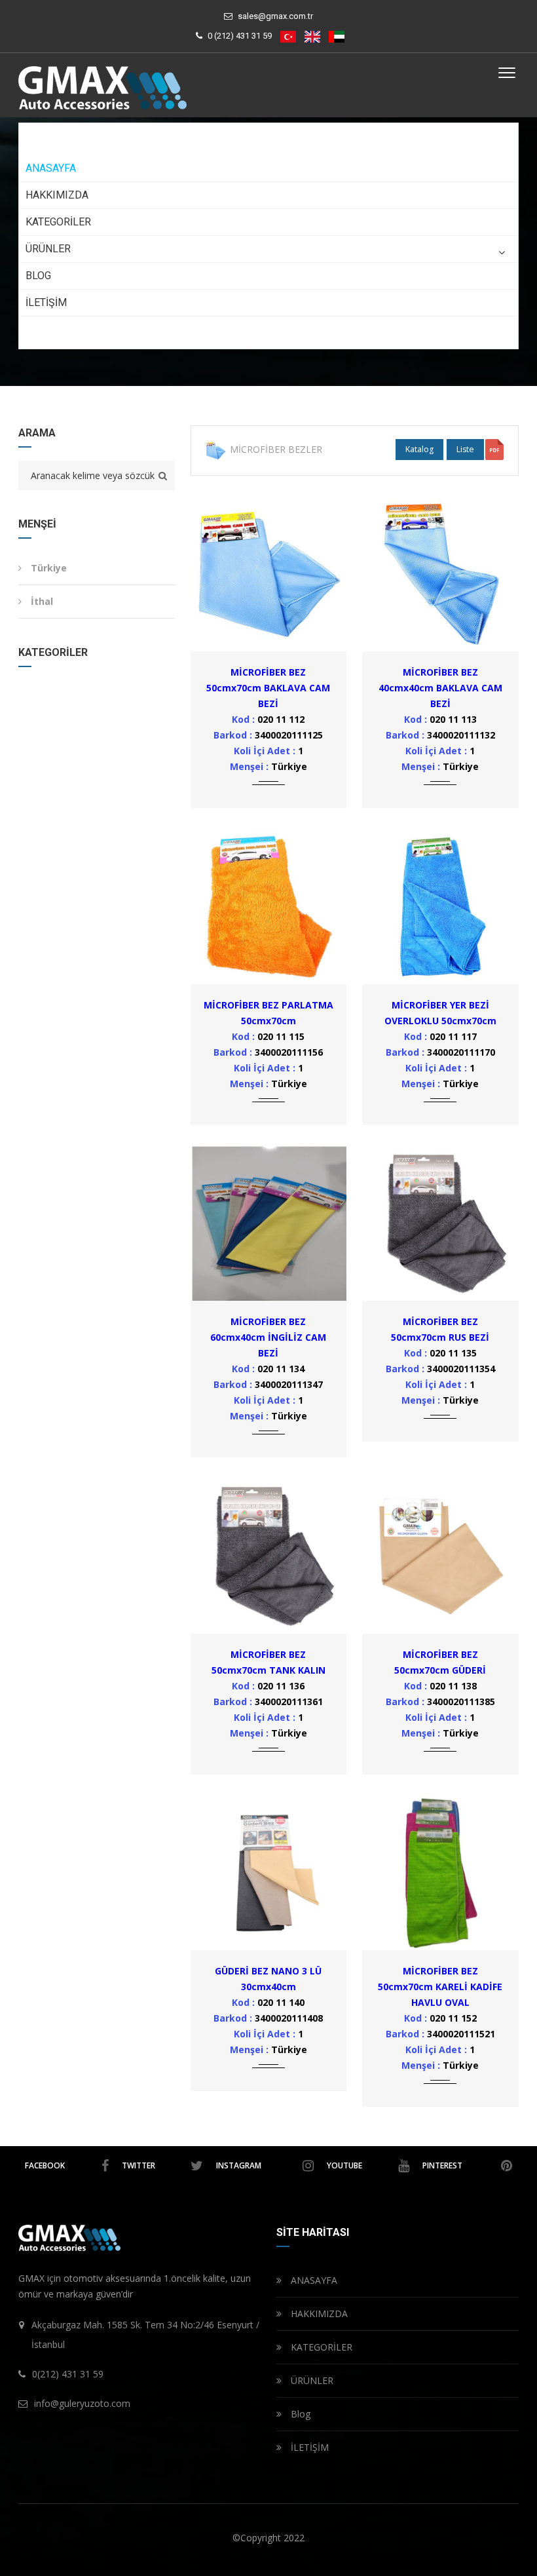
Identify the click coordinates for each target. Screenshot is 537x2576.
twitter (139, 2165)
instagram (239, 2165)
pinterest (442, 2165)
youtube (344, 2165)
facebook (45, 2165)
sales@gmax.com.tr (275, 16)
